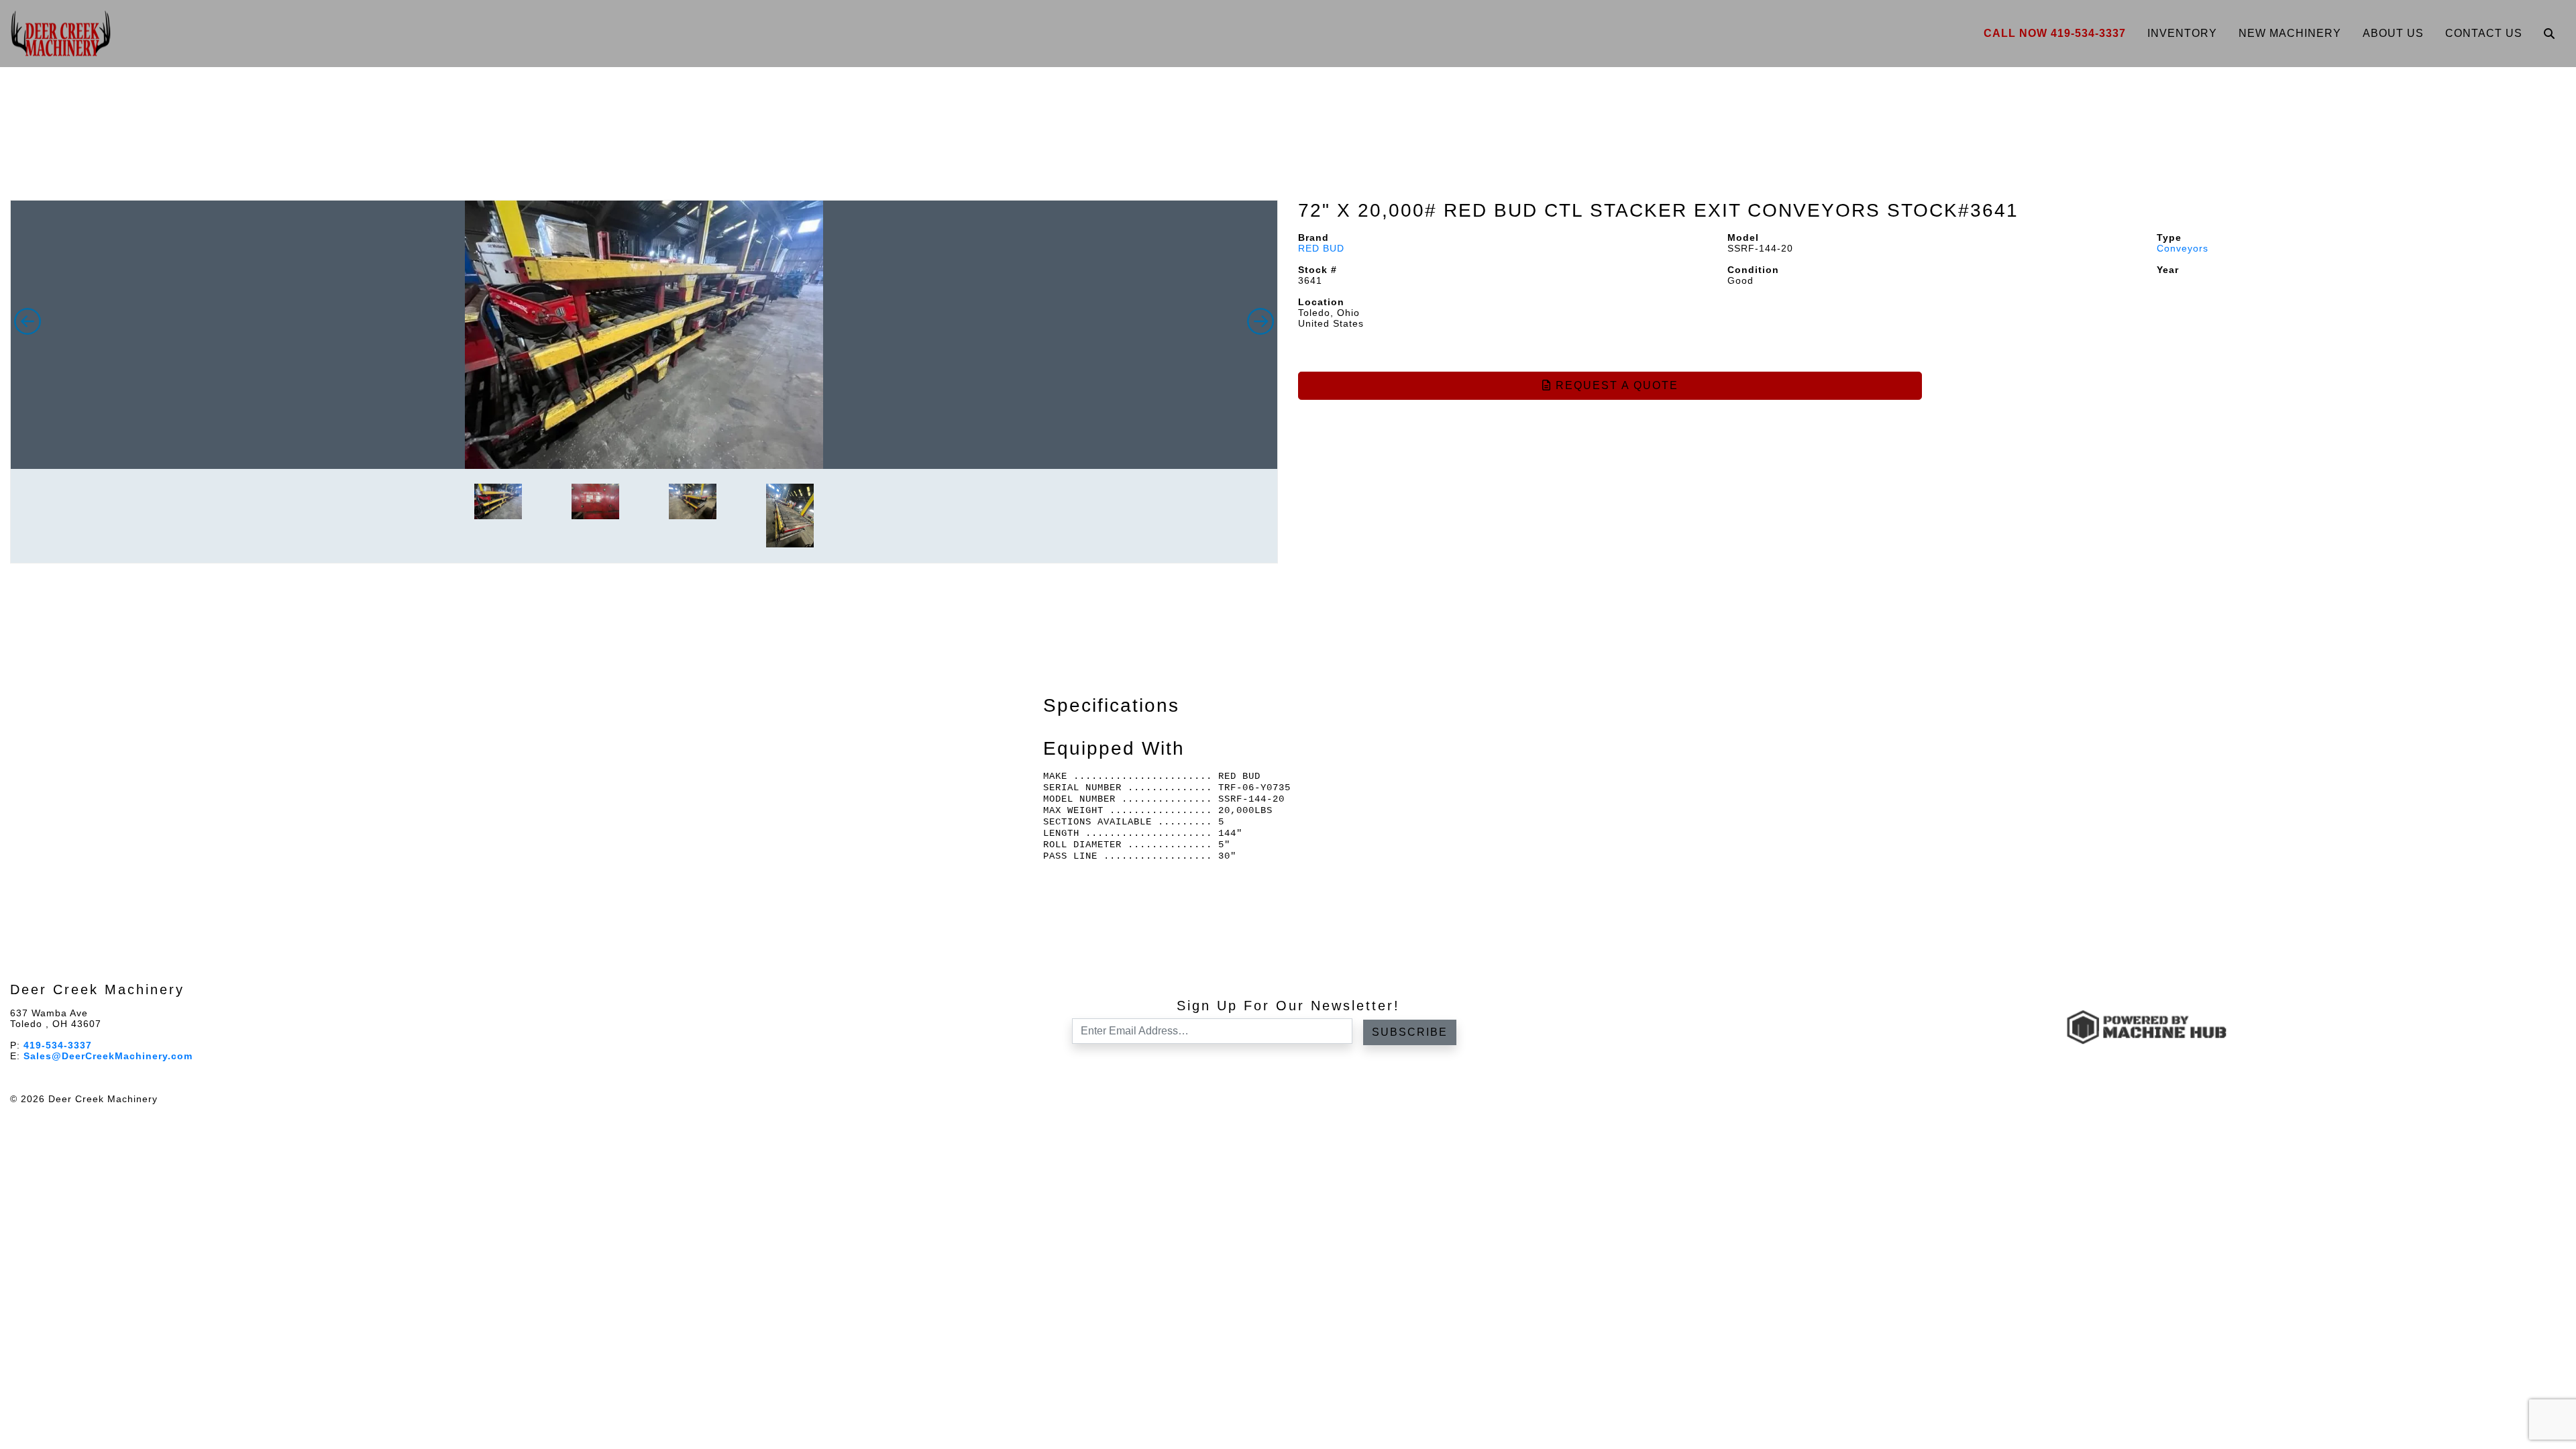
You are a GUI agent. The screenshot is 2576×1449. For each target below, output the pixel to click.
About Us (2393, 33)
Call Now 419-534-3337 (2055, 33)
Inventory (2182, 33)
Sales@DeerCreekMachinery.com (108, 1056)
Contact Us (2484, 33)
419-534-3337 (58, 1045)
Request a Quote (1615, 385)
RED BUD (1321, 248)
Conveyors (2183, 248)
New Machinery (2290, 33)
